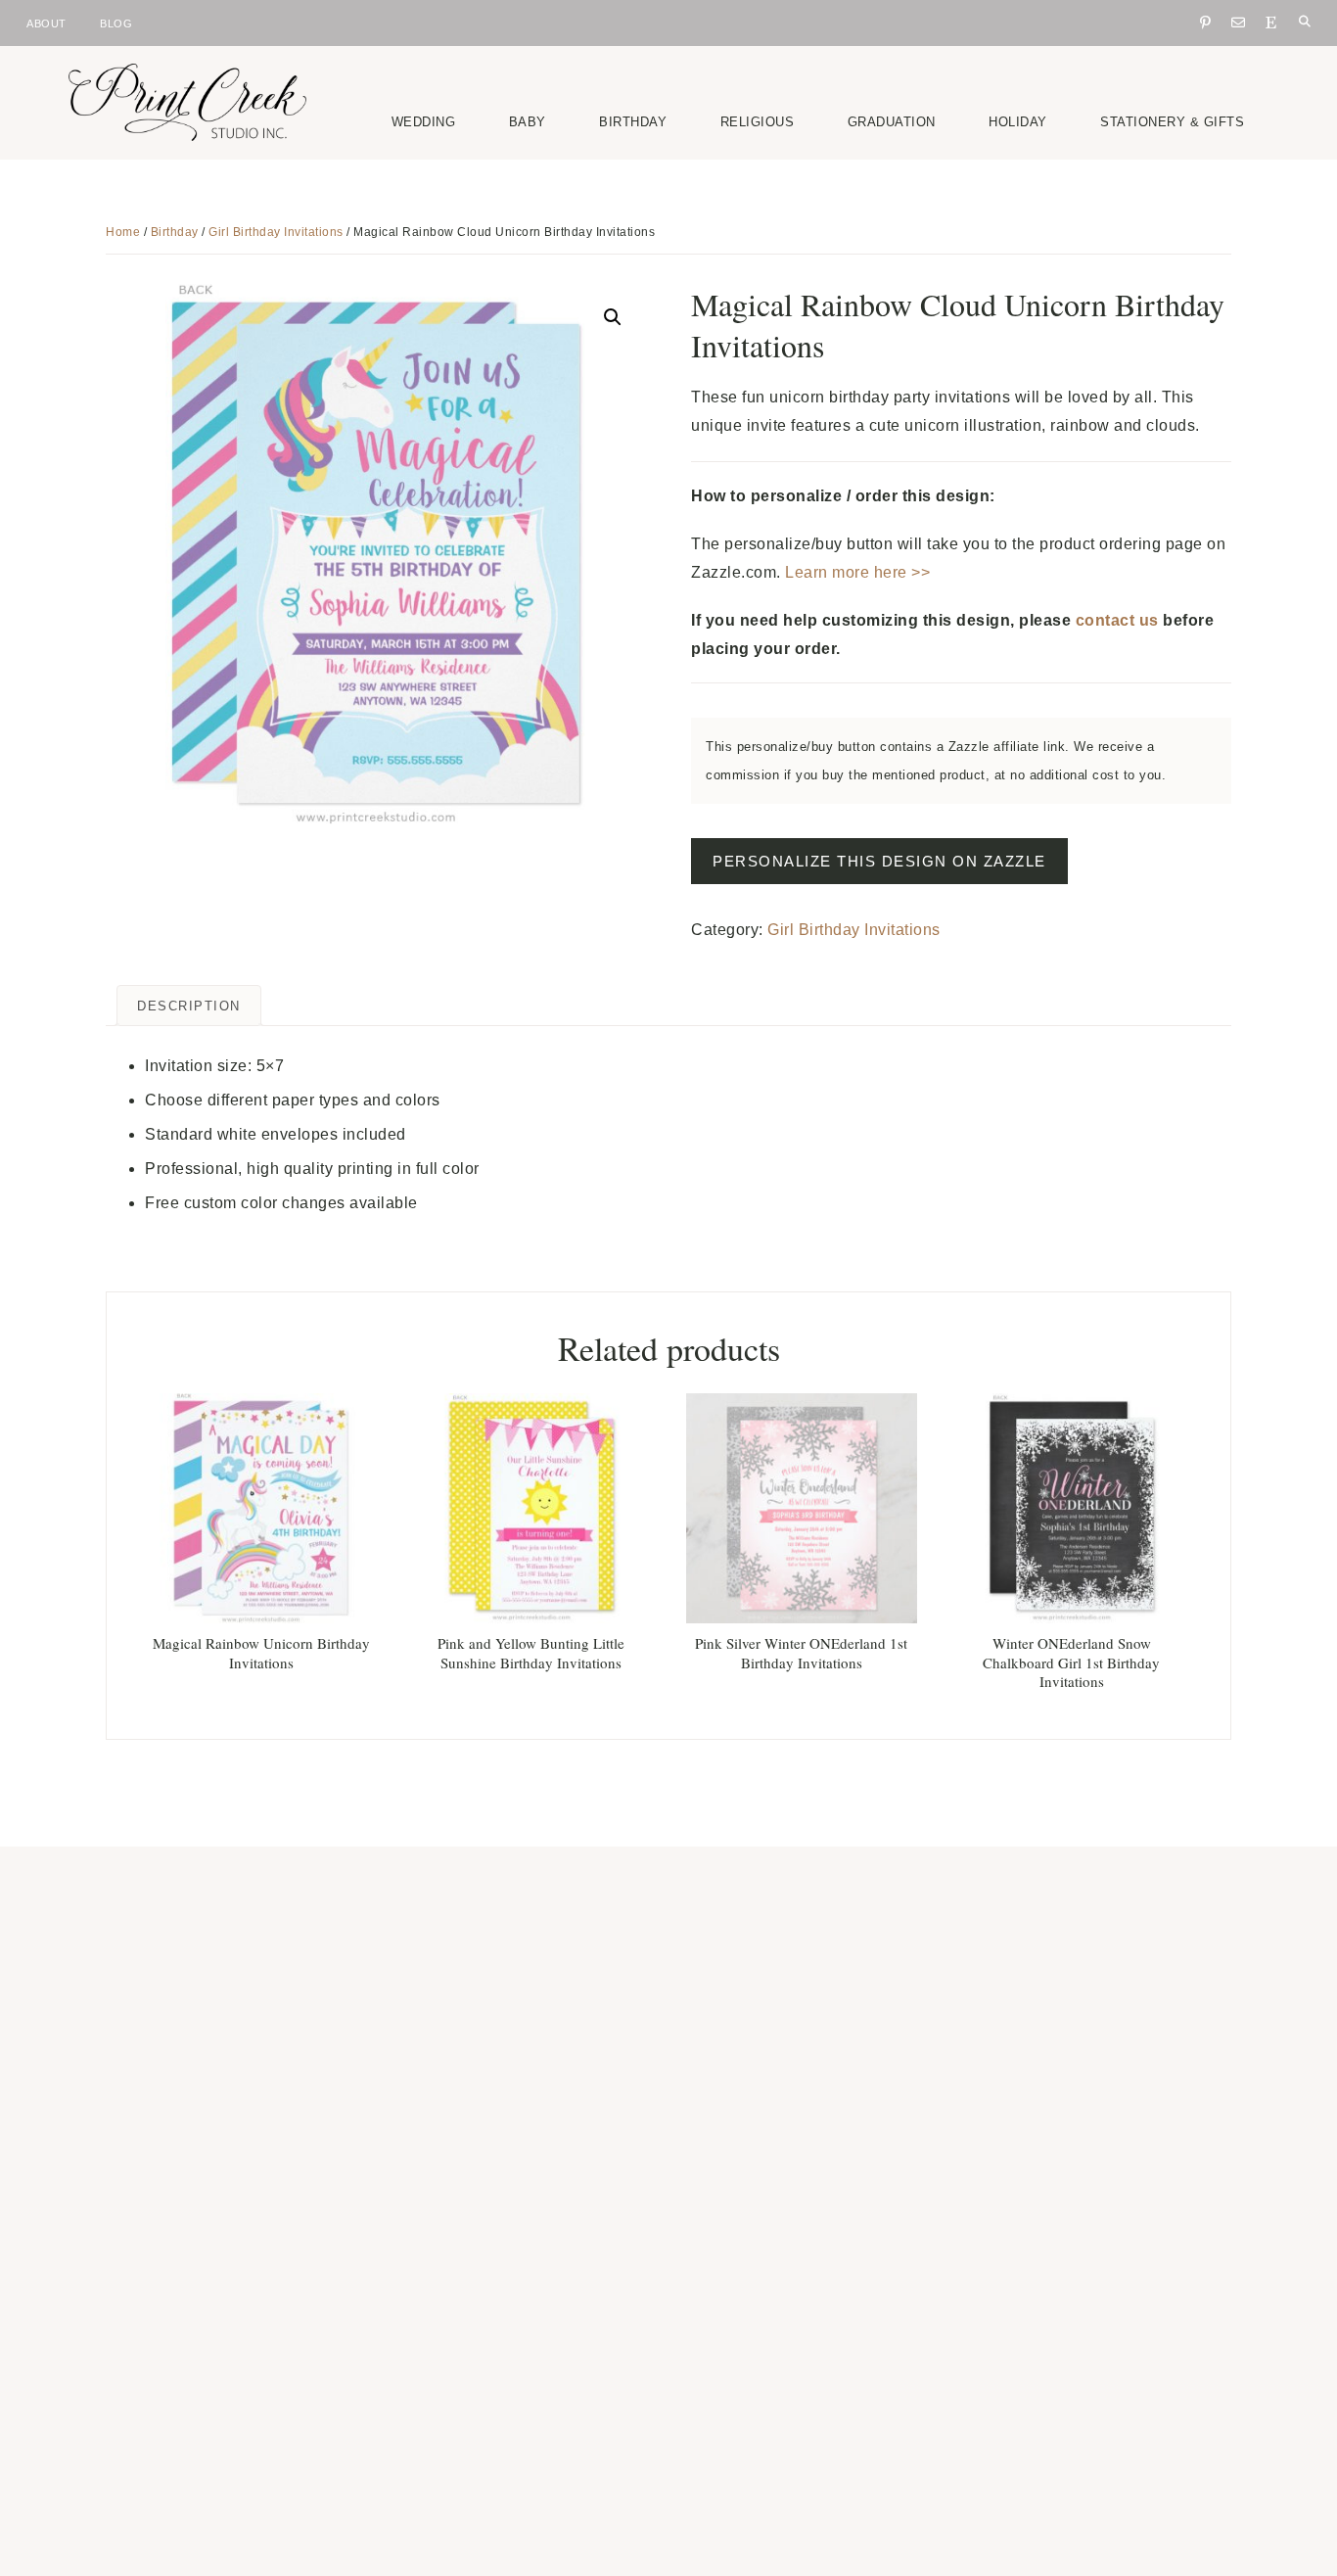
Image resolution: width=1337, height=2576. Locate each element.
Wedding (424, 122)
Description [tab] (189, 1006)
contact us (1117, 620)
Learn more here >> (857, 572)
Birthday (633, 122)
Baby (528, 122)
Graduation (892, 122)
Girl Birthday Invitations (276, 232)
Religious (758, 122)
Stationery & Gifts (1172, 122)
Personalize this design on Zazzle (879, 861)
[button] (613, 317)
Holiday (1018, 122)
